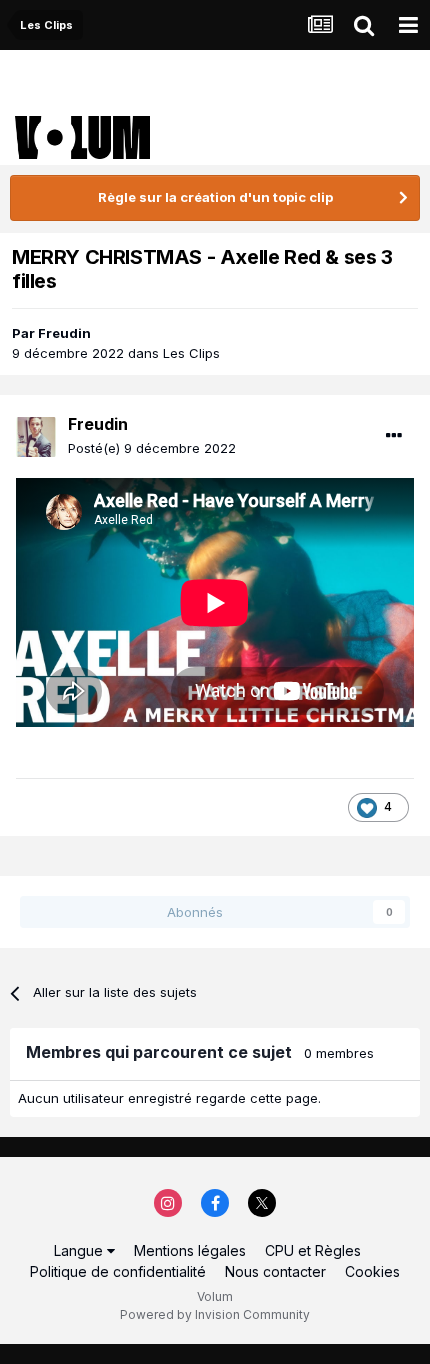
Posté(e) (152, 448)
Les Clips (191, 353)
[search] (364, 25)
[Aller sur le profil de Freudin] (36, 437)
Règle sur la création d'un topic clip (215, 197)
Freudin (64, 333)
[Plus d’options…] (394, 436)
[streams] (320, 25)
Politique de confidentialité (118, 1271)
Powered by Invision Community (215, 1314)
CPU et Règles (313, 1250)
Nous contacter (275, 1271)
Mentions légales (190, 1250)
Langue (80, 1250)
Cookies (372, 1271)
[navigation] (408, 25)
